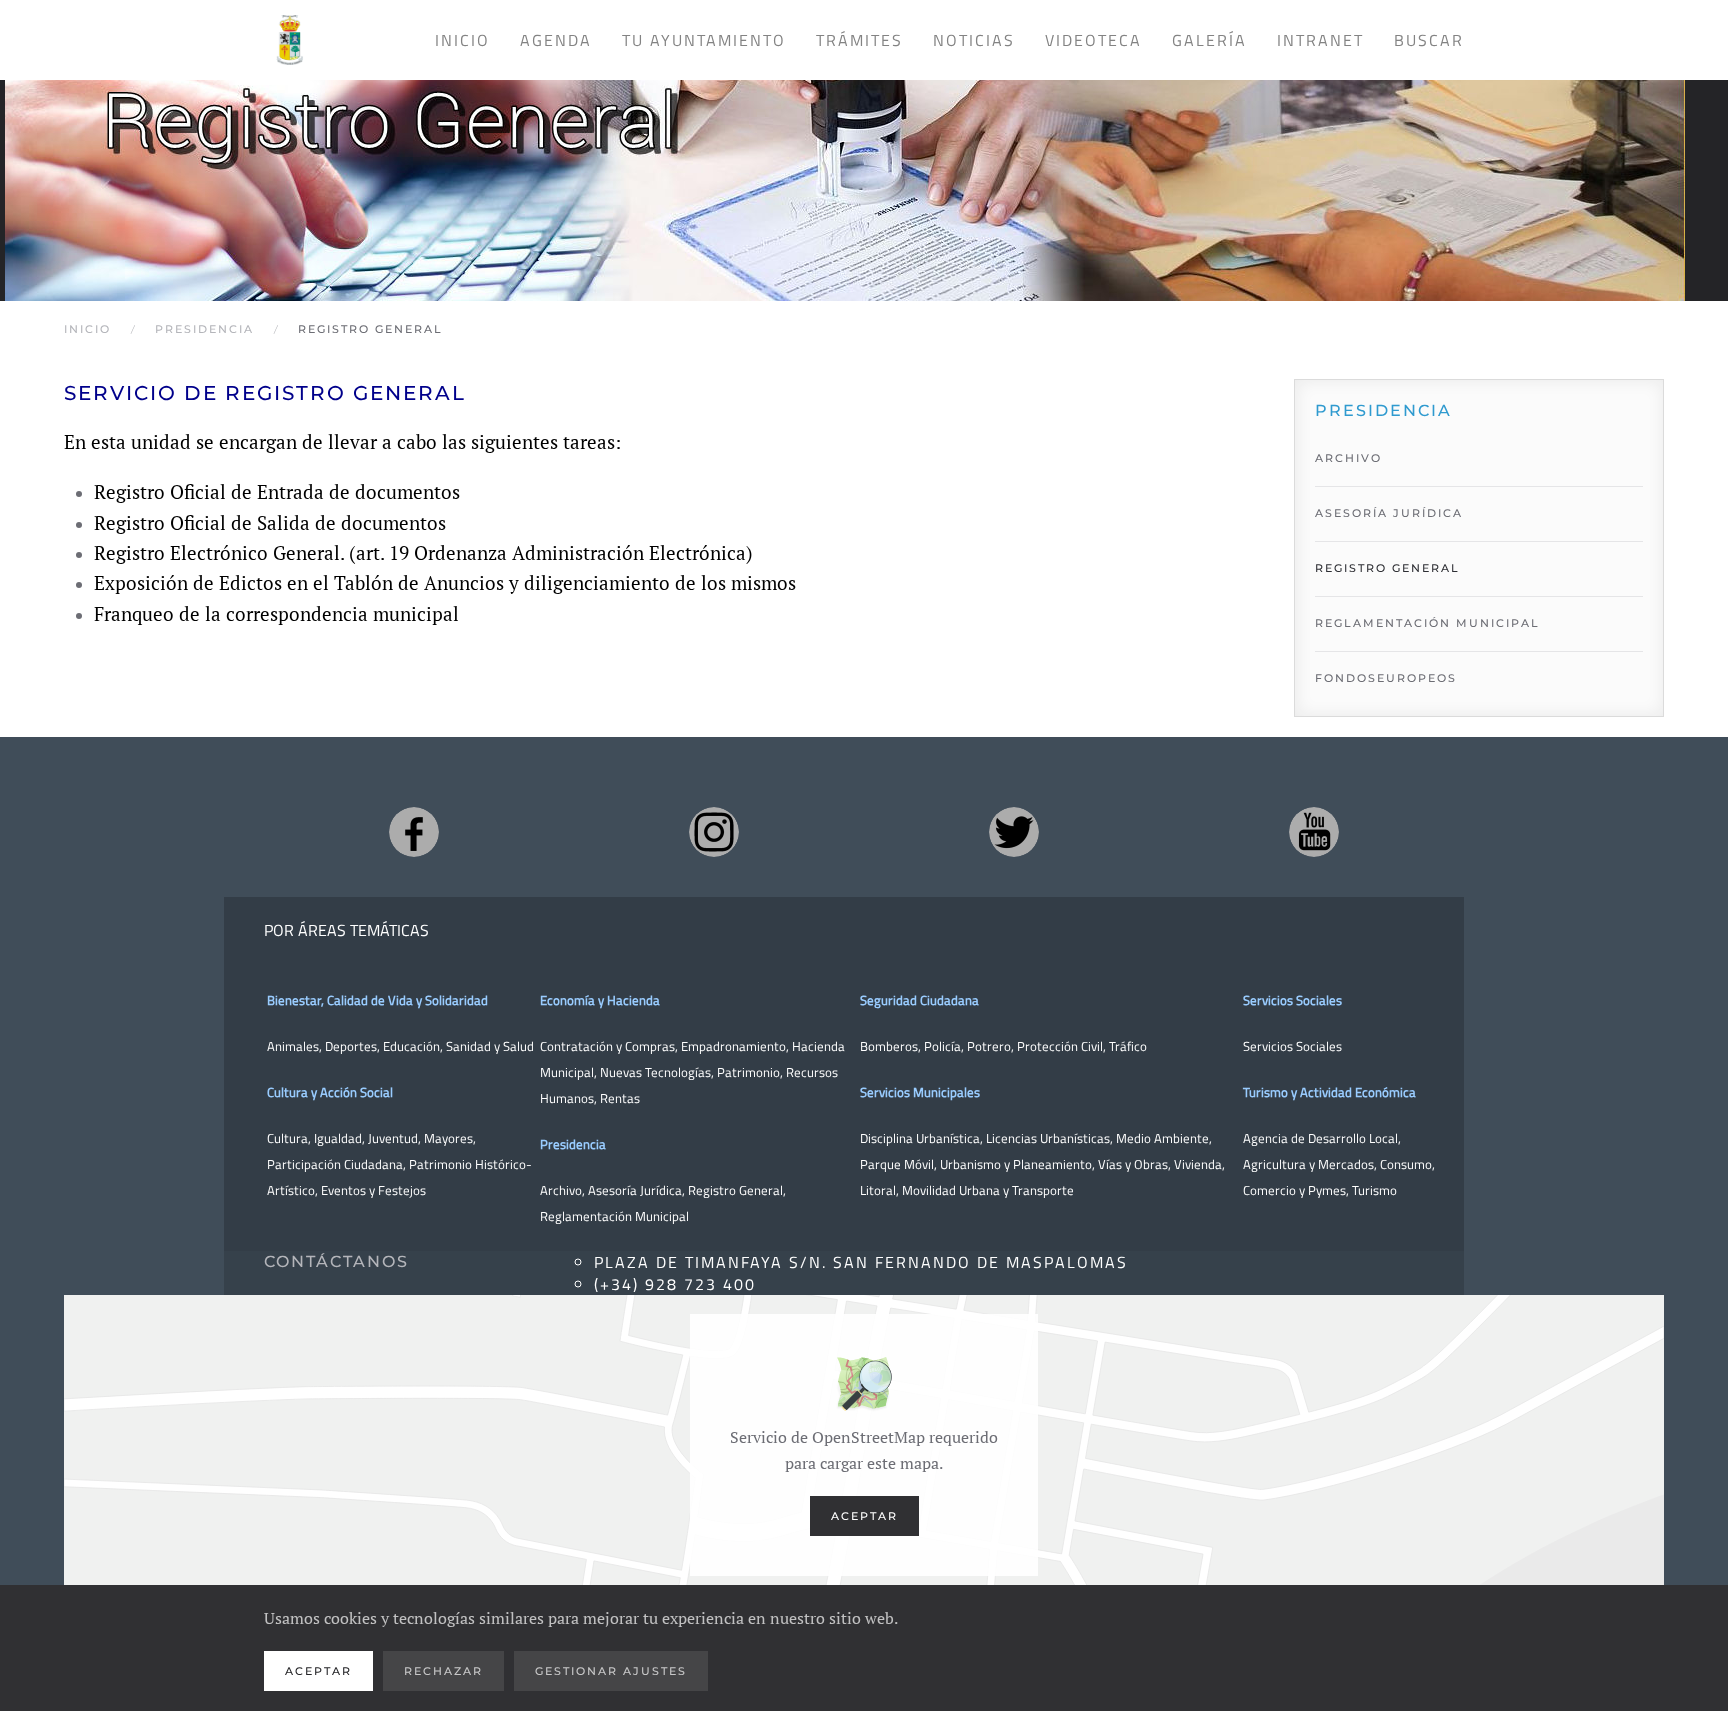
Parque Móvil (897, 1164)
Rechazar (443, 1671)
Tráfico (1128, 1046)
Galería (1209, 40)
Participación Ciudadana (335, 1164)
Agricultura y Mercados (1308, 1164)
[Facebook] (414, 832)
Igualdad (338, 1138)
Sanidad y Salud (488, 1046)
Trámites (859, 40)
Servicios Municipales (920, 1092)
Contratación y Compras (607, 1046)
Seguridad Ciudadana (919, 1000)
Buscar (1429, 40)
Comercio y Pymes (1294, 1190)
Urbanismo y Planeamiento (1016, 1164)
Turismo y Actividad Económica (1329, 1092)
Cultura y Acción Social (330, 1092)
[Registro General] (845, 171)
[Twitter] (1014, 832)
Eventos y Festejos (373, 1190)
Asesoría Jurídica (1389, 513)
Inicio (462, 40)
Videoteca (1093, 40)
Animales (293, 1046)
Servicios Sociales (1292, 1000)
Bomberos (889, 1046)
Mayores (448, 1138)
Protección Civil (1060, 1046)
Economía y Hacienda (600, 1000)
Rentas (620, 1098)
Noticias (974, 40)
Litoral (878, 1190)
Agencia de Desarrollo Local (1320, 1138)
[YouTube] (1314, 832)
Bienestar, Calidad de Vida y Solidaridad (377, 1000)
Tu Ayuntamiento (704, 40)
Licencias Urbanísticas (1048, 1138)
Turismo (1374, 1190)
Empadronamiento (733, 1046)
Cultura (287, 1138)
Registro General (1387, 568)
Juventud (393, 1138)
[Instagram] (714, 832)
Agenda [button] (556, 40)
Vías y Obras (1133, 1164)
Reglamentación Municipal (1427, 623)
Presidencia (573, 1144)
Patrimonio (748, 1072)
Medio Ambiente (1162, 1138)
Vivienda (1198, 1164)
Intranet (1320, 40)
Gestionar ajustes (611, 1671)
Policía (942, 1046)
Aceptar (864, 1516)
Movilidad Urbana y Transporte (988, 1190)
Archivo (1348, 458)
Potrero (989, 1046)
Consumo (1406, 1164)
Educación (411, 1046)
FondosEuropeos (1386, 678)
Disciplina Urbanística (920, 1138)
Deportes (351, 1046)
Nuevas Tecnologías (655, 1072)
